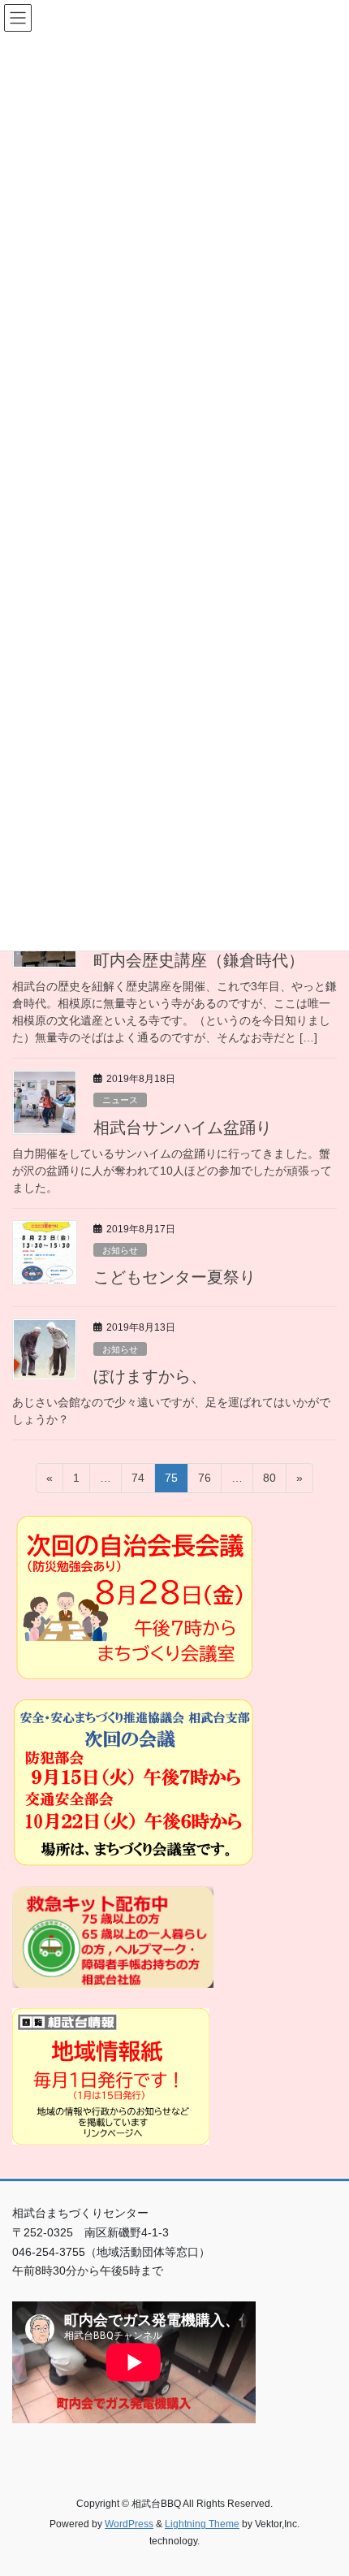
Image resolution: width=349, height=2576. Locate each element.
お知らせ (120, 1250)
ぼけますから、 (150, 1376)
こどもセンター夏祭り (174, 1277)
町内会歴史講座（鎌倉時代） (199, 960)
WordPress (129, 2524)
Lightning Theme (202, 2524)
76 (204, 1482)
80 (269, 1482)
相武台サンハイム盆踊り (183, 1128)
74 (138, 1482)
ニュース (120, 1100)
